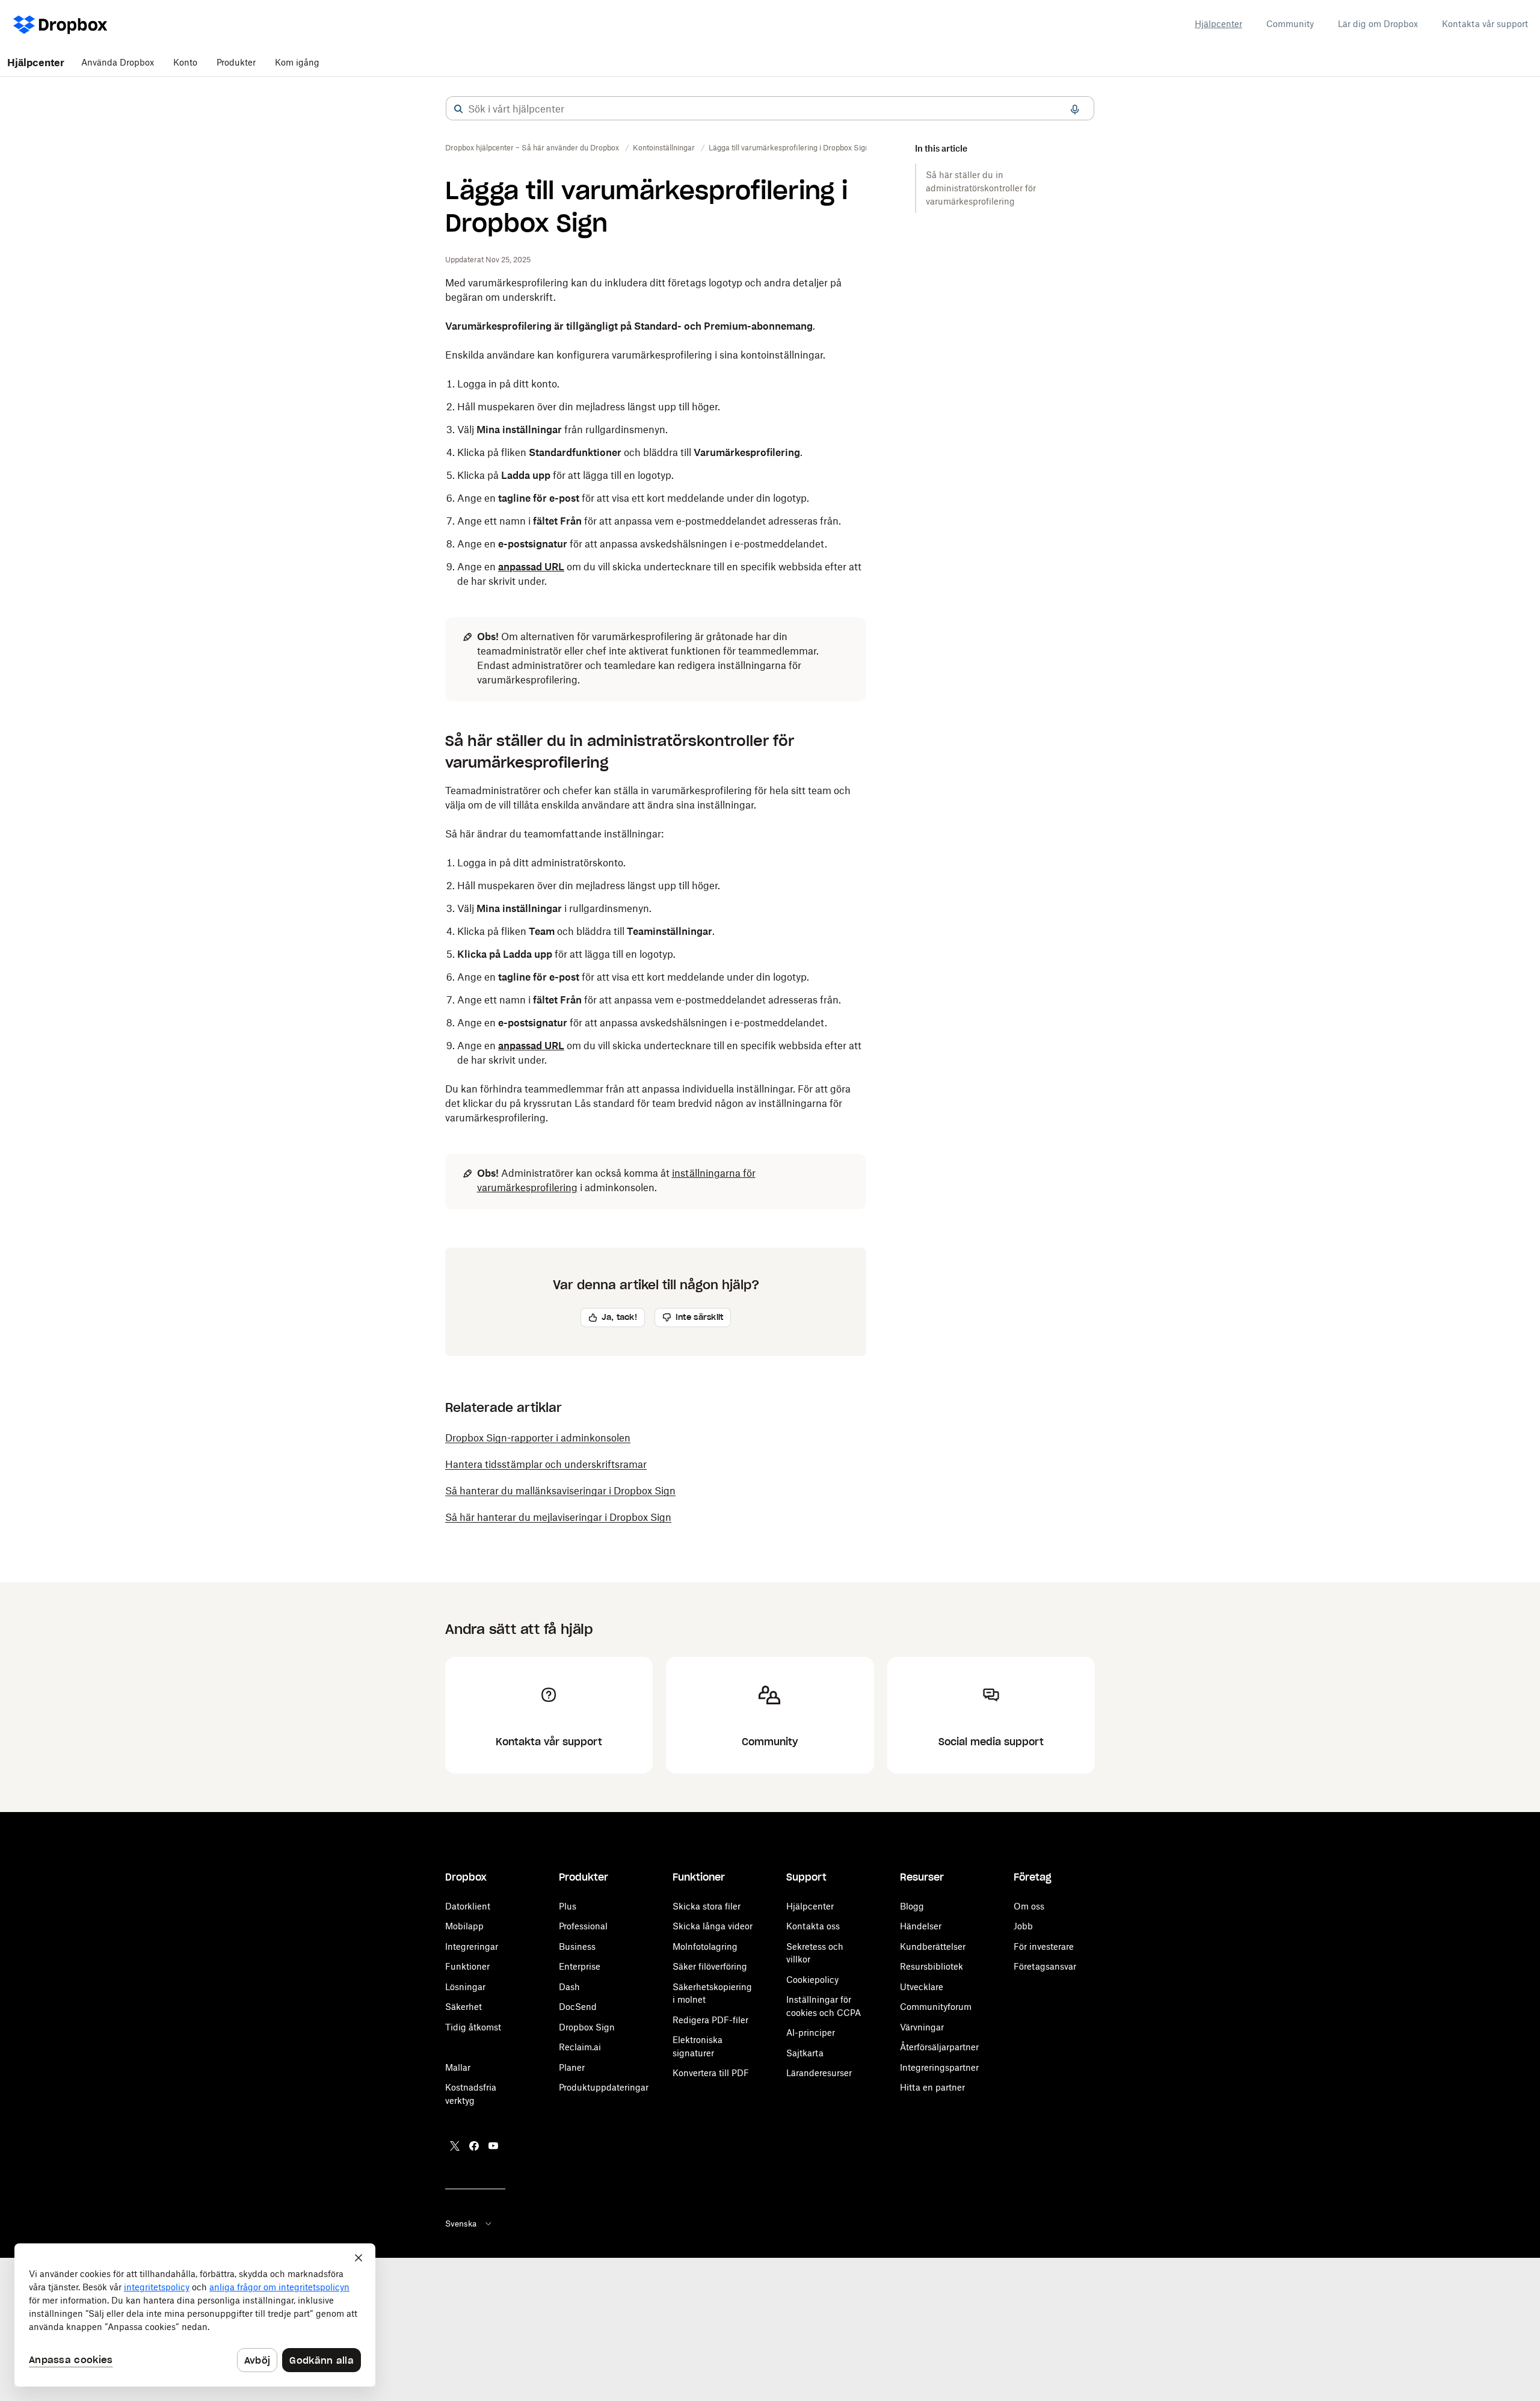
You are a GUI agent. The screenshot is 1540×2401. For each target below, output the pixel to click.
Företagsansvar (1045, 1966)
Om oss (1029, 1906)
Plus (568, 1906)
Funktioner (467, 1966)
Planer (572, 2067)
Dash (569, 1987)
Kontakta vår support (1485, 24)
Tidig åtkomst (473, 2027)
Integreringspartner (939, 2067)
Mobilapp (464, 1926)
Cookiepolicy (812, 1980)
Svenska (461, 2224)
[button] (458, 109)
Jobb (1023, 1926)
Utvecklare (922, 1987)
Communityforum (936, 2007)
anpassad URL (531, 567)
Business (577, 1946)
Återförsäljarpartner (939, 2047)
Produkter (236, 62)
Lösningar (465, 1987)
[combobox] (770, 109)
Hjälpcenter (1218, 24)
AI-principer (811, 2033)
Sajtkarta (805, 2053)
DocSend (578, 2007)
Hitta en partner (932, 2087)
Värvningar (922, 2027)
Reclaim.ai (580, 2047)
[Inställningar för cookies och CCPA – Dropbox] (195, 2315)
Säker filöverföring (710, 1966)
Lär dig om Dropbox (1378, 24)
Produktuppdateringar (604, 2087)
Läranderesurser (819, 2073)
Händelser (921, 1926)
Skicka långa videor (713, 1926)
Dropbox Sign (587, 2027)
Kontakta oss (813, 1926)
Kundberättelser (933, 1946)
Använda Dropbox (118, 62)
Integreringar (472, 1946)
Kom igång (297, 62)
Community (1290, 24)
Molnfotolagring (705, 1946)
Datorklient (468, 1906)
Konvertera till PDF (711, 2073)
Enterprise (580, 1966)
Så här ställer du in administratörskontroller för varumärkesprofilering (981, 188)
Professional (583, 1926)
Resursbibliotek (932, 1966)
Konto (185, 62)
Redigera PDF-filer (710, 2020)
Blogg (912, 1906)
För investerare (1044, 1946)
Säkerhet (464, 2007)
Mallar (458, 2067)
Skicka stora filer (707, 1906)
